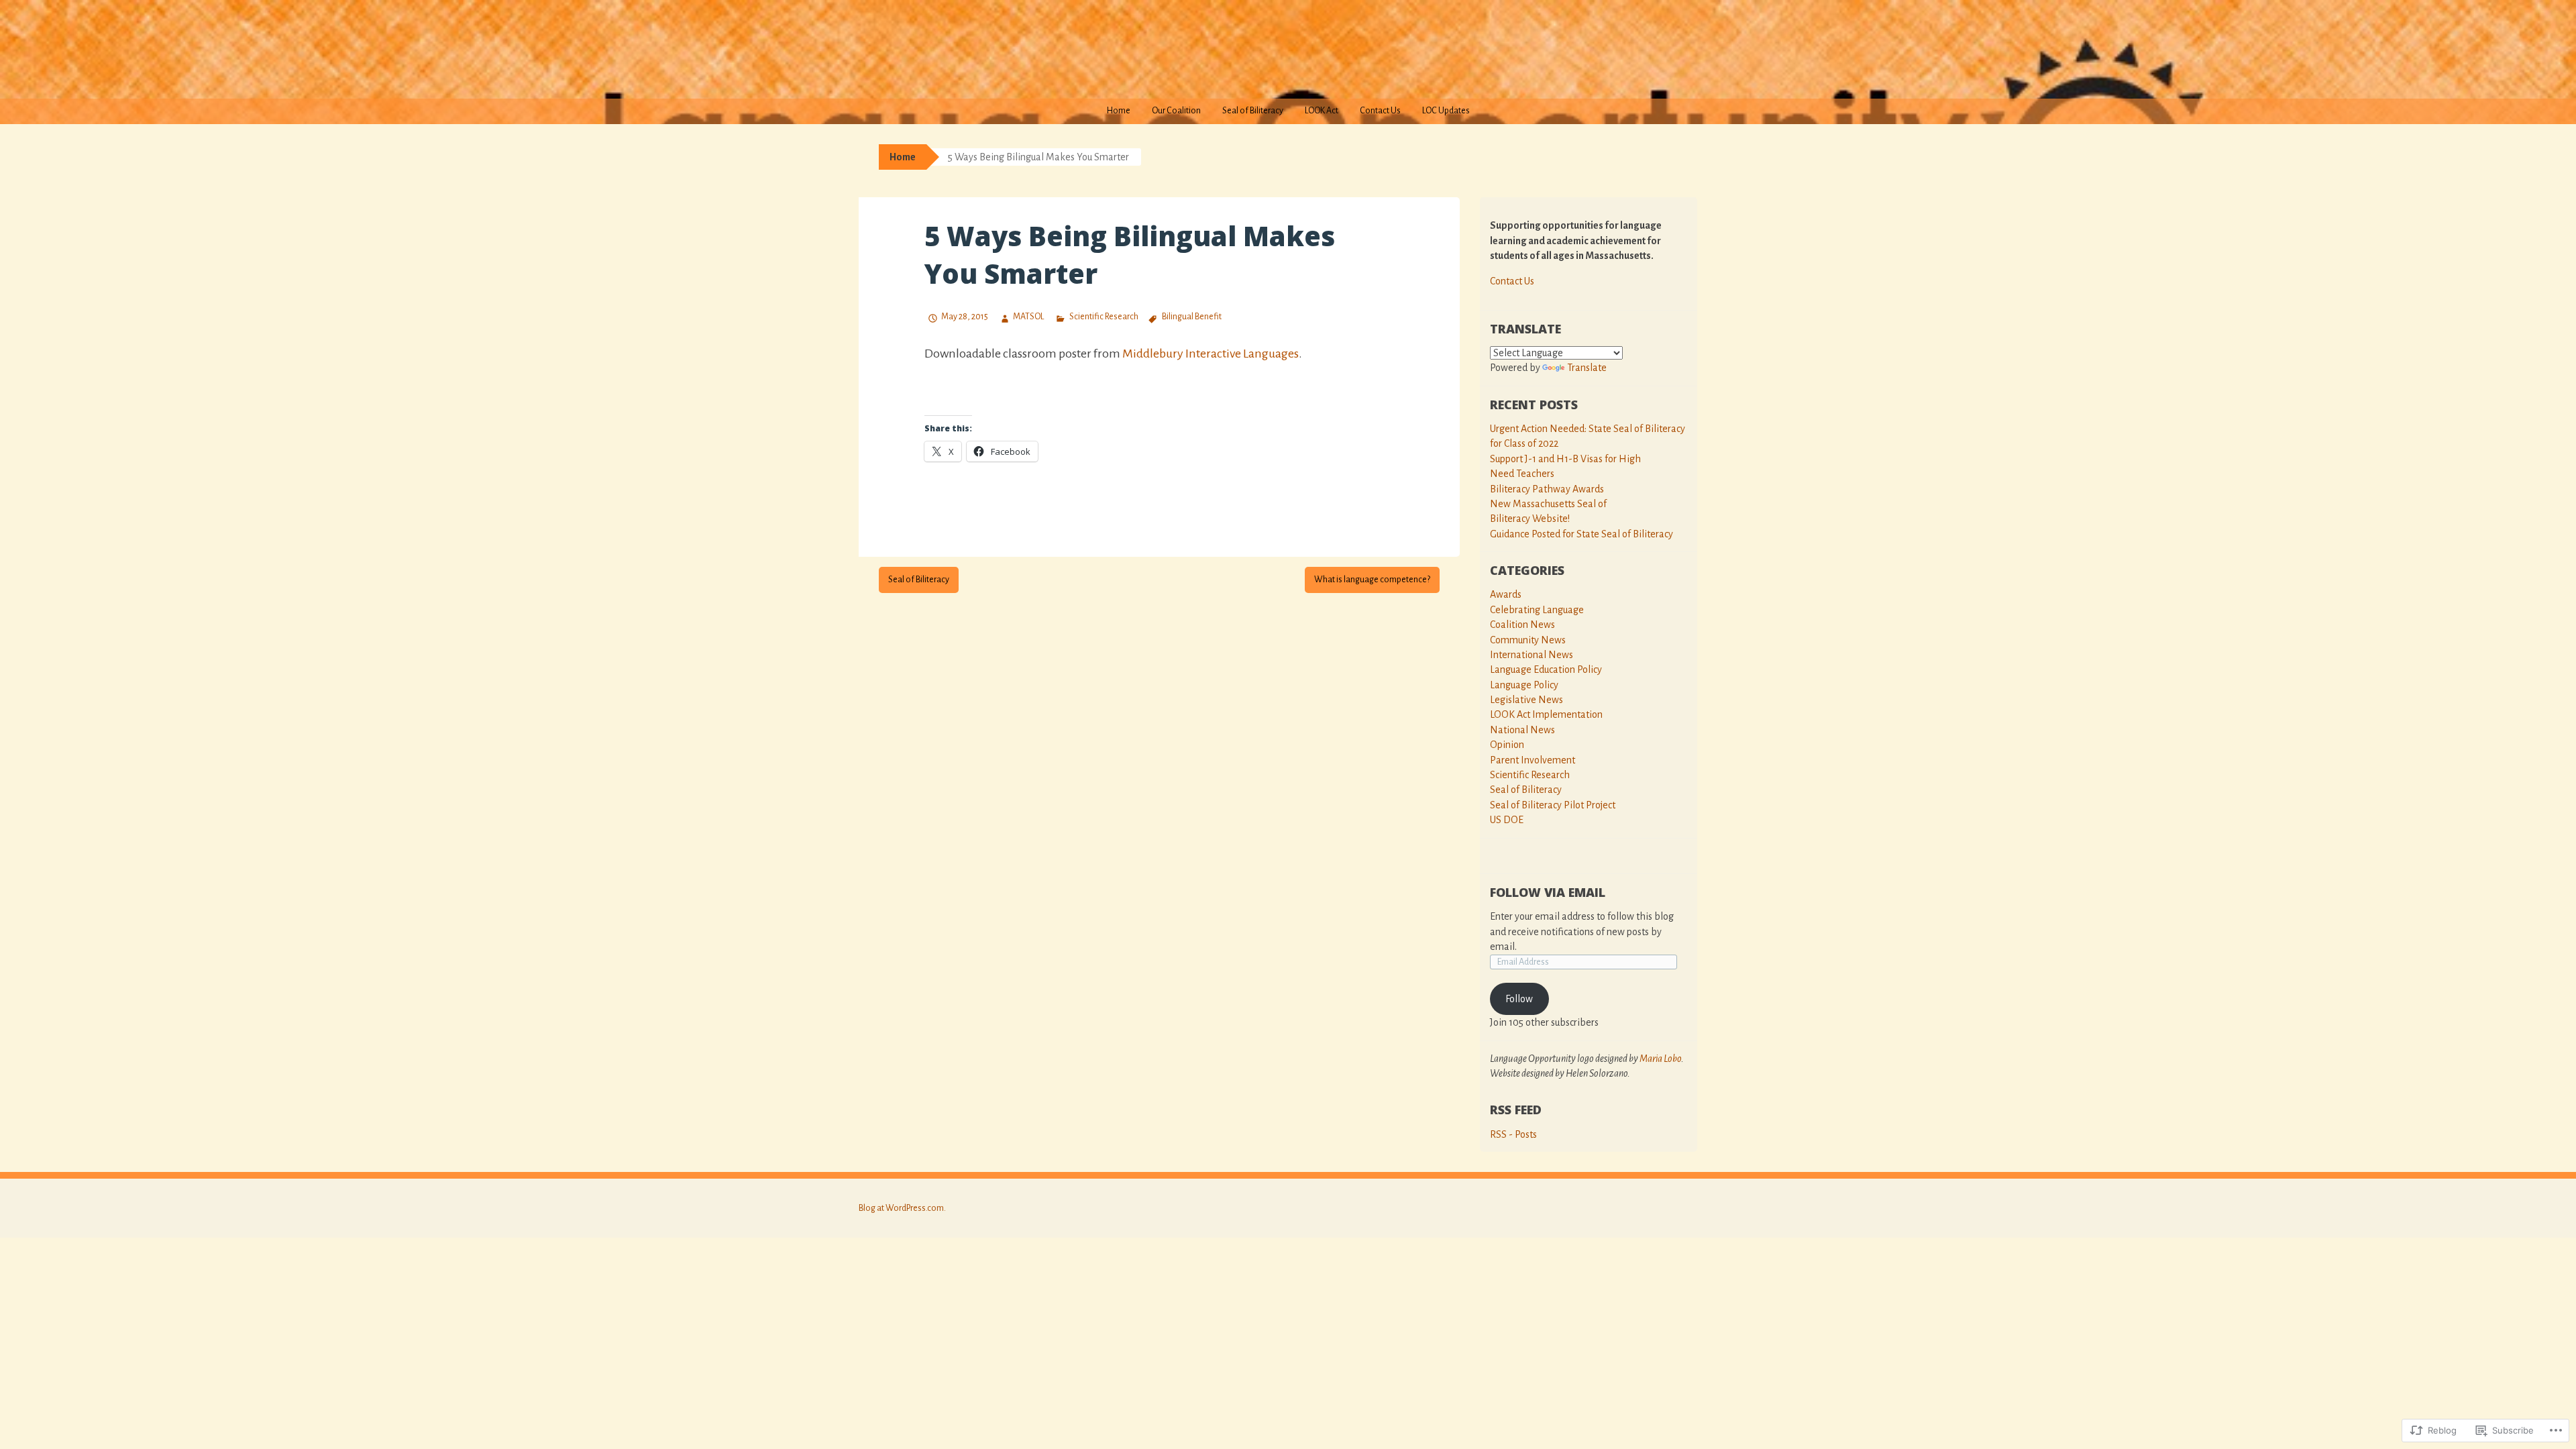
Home (1119, 111)
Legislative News (1526, 700)
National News (1522, 730)
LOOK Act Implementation (1546, 714)
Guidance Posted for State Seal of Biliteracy (1581, 534)
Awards (1506, 594)
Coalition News (1522, 625)
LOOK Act (1322, 111)
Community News (1528, 640)
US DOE (1507, 820)
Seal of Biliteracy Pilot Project (1553, 805)
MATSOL (1028, 317)
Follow (1519, 999)
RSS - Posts (1513, 1134)
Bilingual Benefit (1192, 317)
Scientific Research (1104, 317)
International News (1532, 655)
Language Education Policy (1546, 669)
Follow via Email (1548, 892)
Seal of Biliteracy (1253, 111)
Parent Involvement (1533, 760)
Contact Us (1380, 111)
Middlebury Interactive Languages (1210, 354)
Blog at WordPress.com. (902, 1208)
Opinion (1507, 745)
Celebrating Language (1537, 610)
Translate (1587, 368)
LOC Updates (1446, 111)
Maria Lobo (1660, 1059)
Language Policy (1524, 685)
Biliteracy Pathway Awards (1547, 489)
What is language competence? (1372, 580)
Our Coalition (1176, 111)
